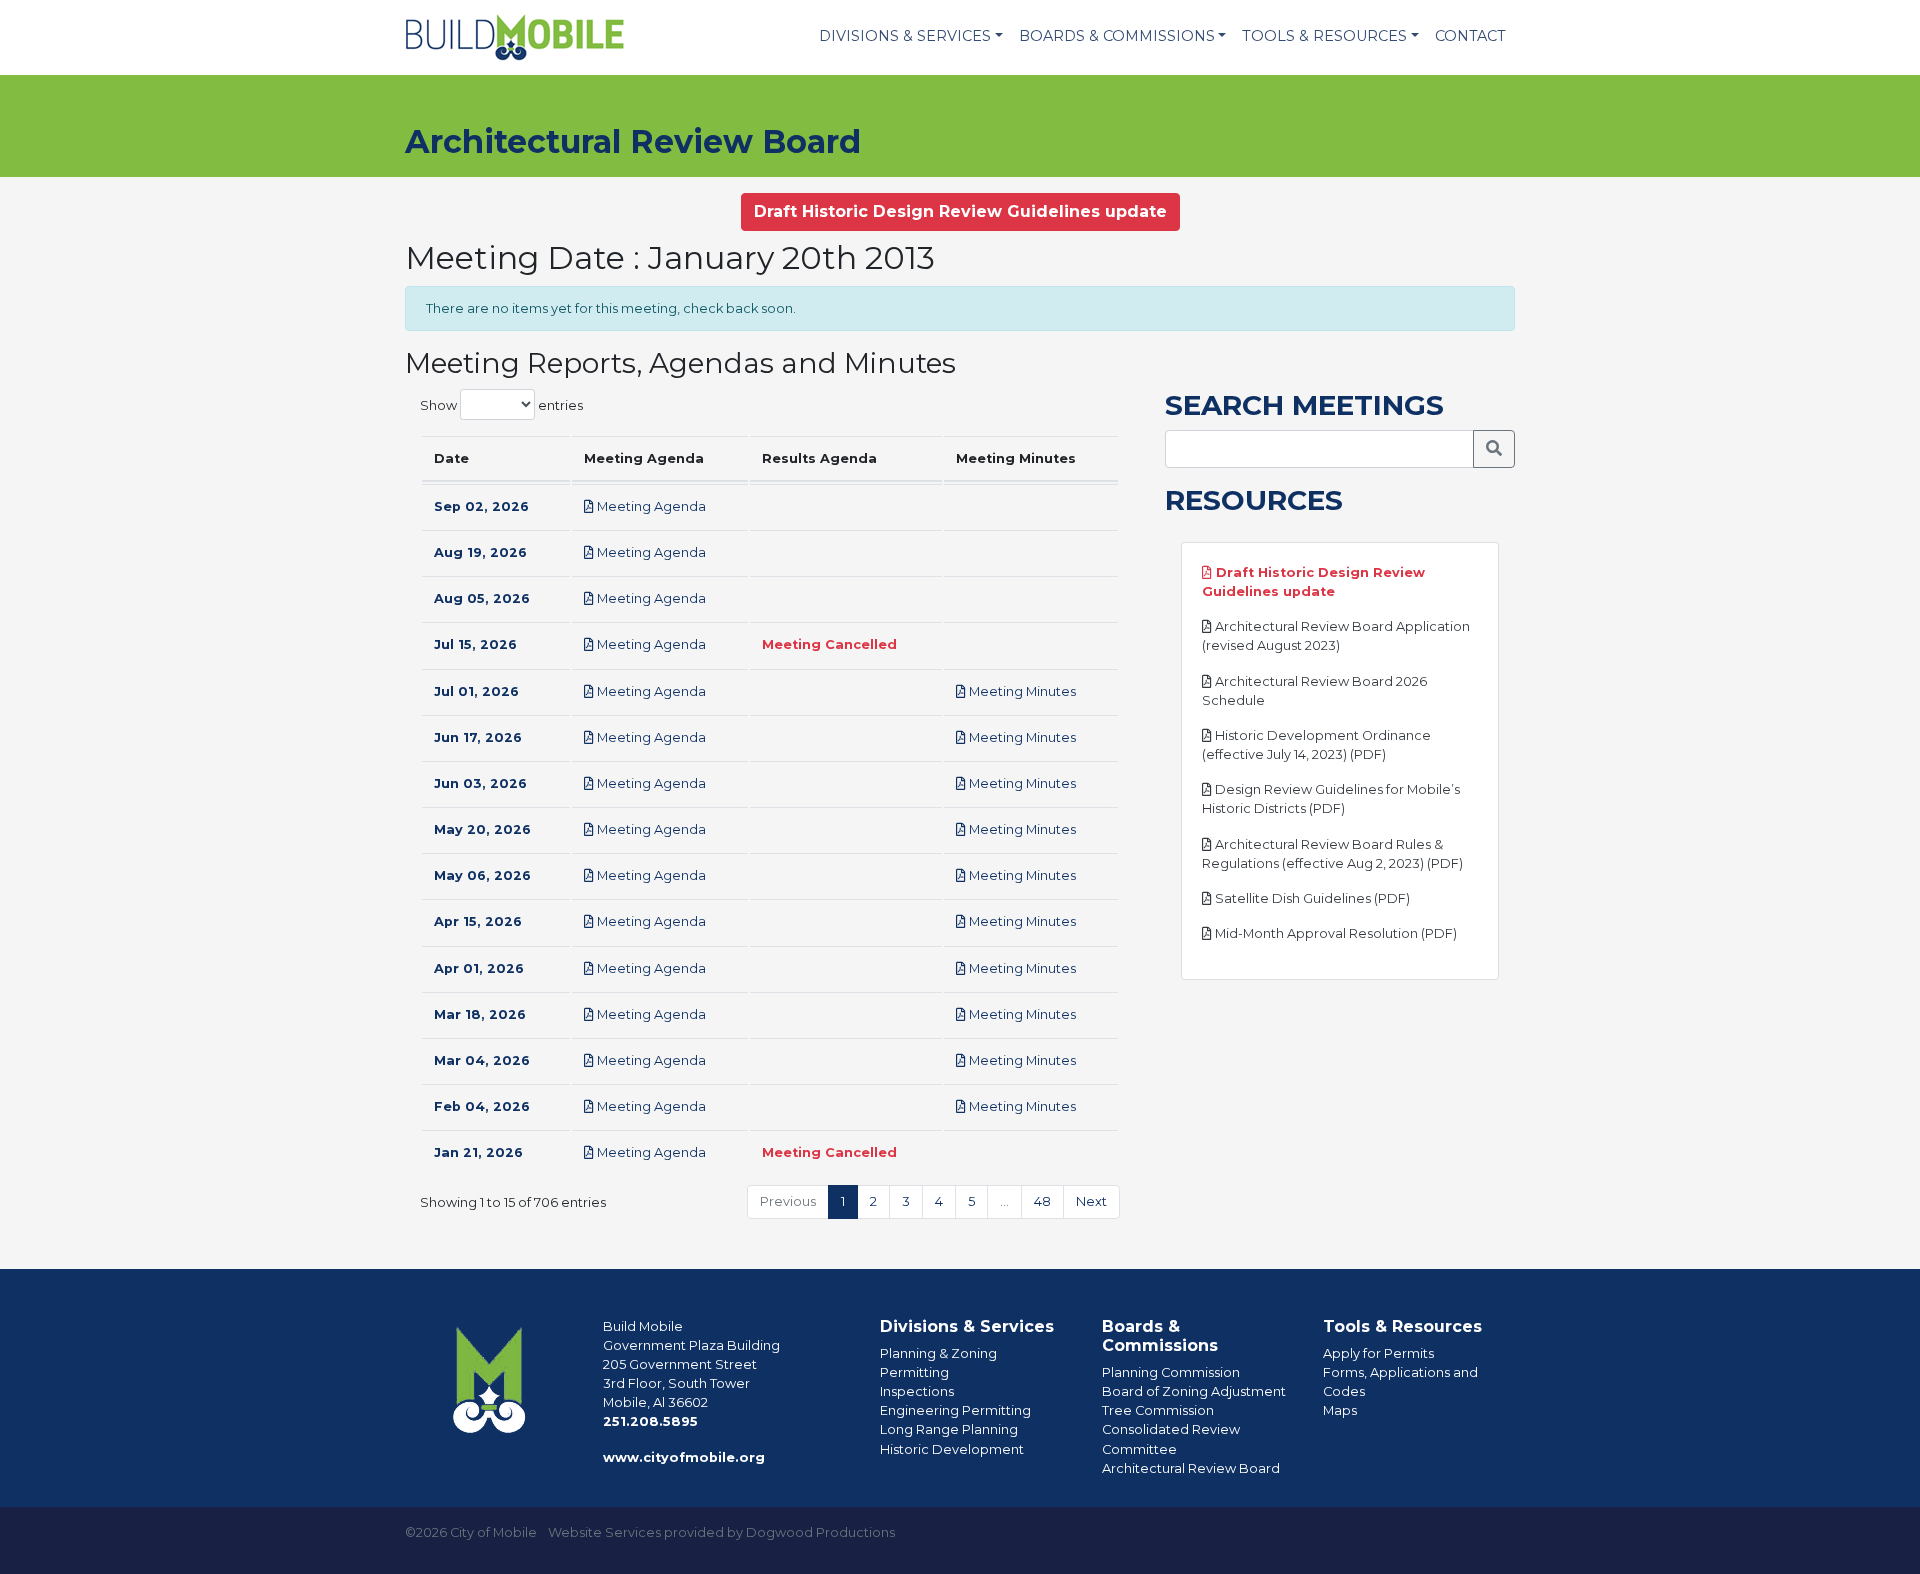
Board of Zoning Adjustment (1194, 1391)
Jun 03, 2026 (480, 783)
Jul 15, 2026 (475, 644)
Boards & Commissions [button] (1117, 36)
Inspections (917, 1391)
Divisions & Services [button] (905, 36)
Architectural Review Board (1191, 1468)
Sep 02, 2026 (481, 506)
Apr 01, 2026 (479, 968)
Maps (1340, 1410)
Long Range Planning (949, 1429)
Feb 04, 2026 (482, 1106)
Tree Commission (1158, 1410)
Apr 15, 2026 (478, 921)
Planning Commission (1171, 1372)
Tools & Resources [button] (1324, 36)
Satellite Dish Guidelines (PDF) (1311, 898)
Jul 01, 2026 (476, 691)
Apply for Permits (1378, 1353)
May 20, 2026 (482, 829)
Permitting (914, 1372)
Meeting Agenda (650, 506)
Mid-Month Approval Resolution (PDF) (1334, 933)
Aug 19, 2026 (480, 552)
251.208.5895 (650, 1421)
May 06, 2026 (482, 875)
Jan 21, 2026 (478, 1152)
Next (1091, 1201)
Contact (1470, 36)
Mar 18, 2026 (480, 1014)
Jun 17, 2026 (478, 737)
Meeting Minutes (1021, 691)
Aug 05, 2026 (482, 598)
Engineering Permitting (955, 1410)
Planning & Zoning (938, 1353)
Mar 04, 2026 (482, 1060)
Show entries (501, 404)
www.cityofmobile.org (684, 1457)
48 (1042, 1201)
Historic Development (952, 1449)
